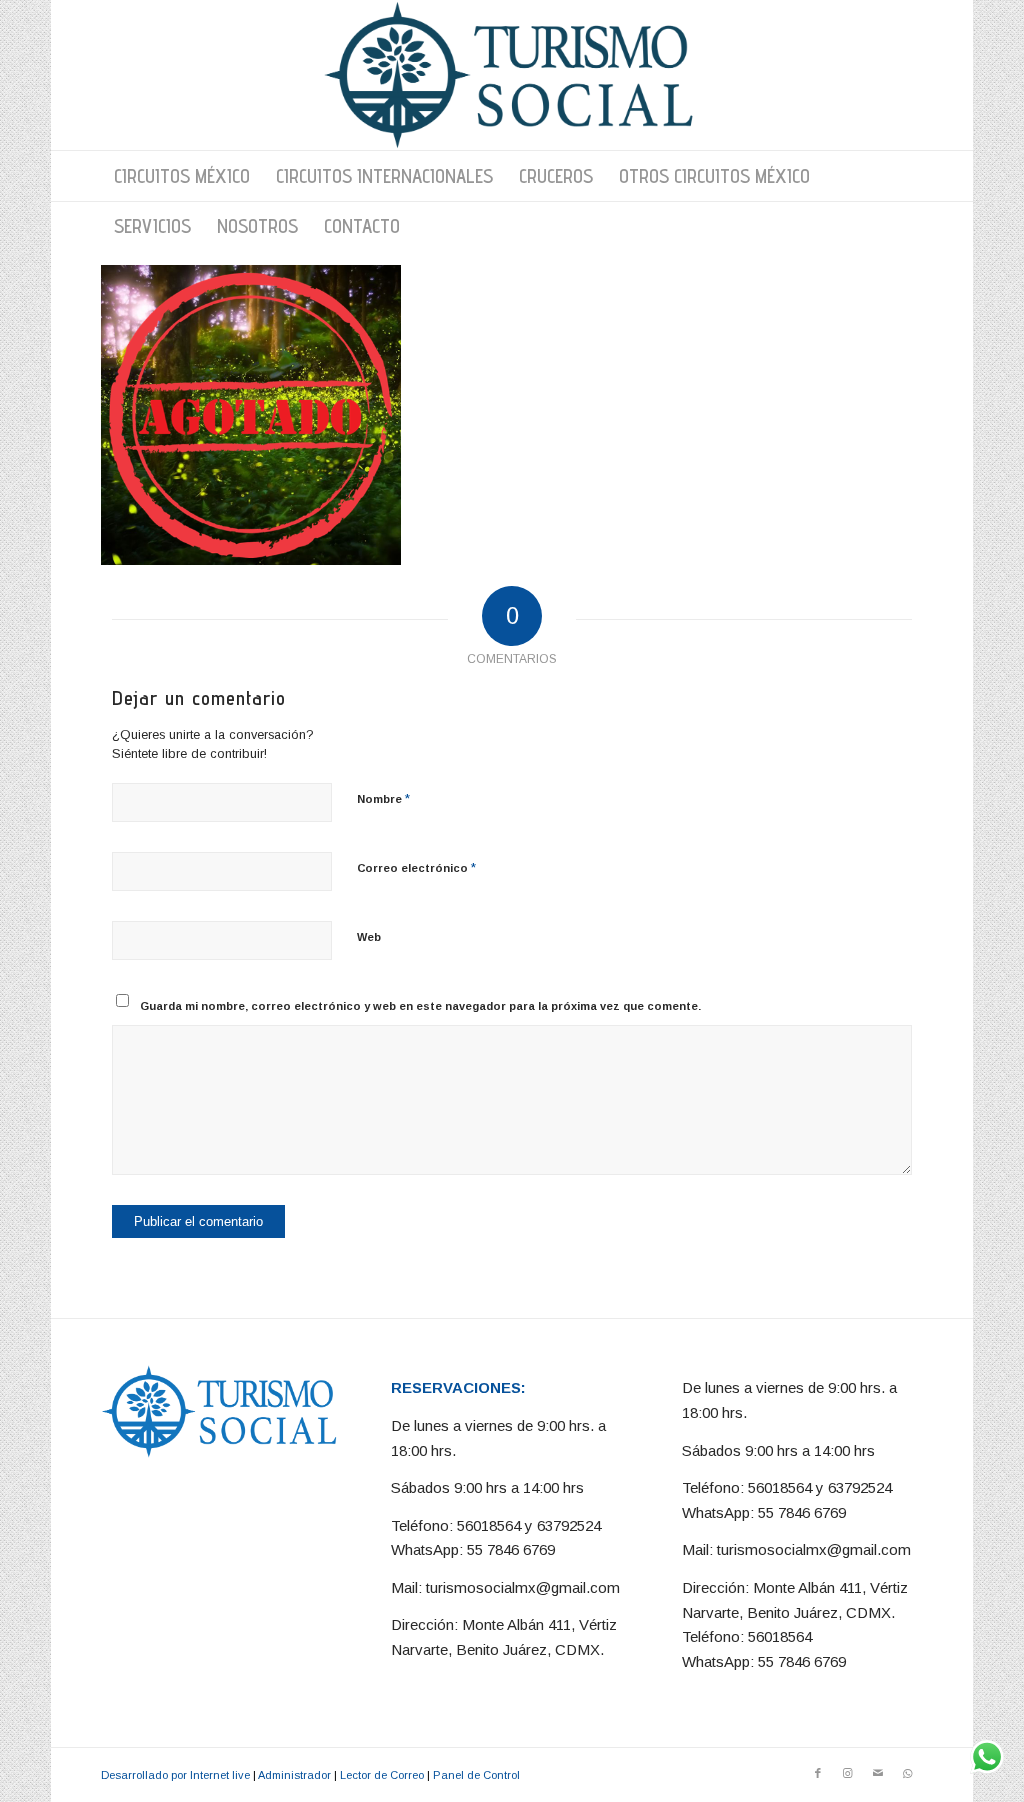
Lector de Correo (382, 1775)
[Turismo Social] (511, 75)
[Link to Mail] (878, 1773)
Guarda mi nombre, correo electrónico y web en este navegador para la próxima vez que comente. (420, 1006)
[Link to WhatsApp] (908, 1773)
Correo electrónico (416, 867)
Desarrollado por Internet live (175, 1775)
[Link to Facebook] (818, 1773)
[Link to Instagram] (848, 1773)
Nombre (383, 798)
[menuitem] (182, 176)
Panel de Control (476, 1775)
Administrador (294, 1775)
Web (369, 937)
